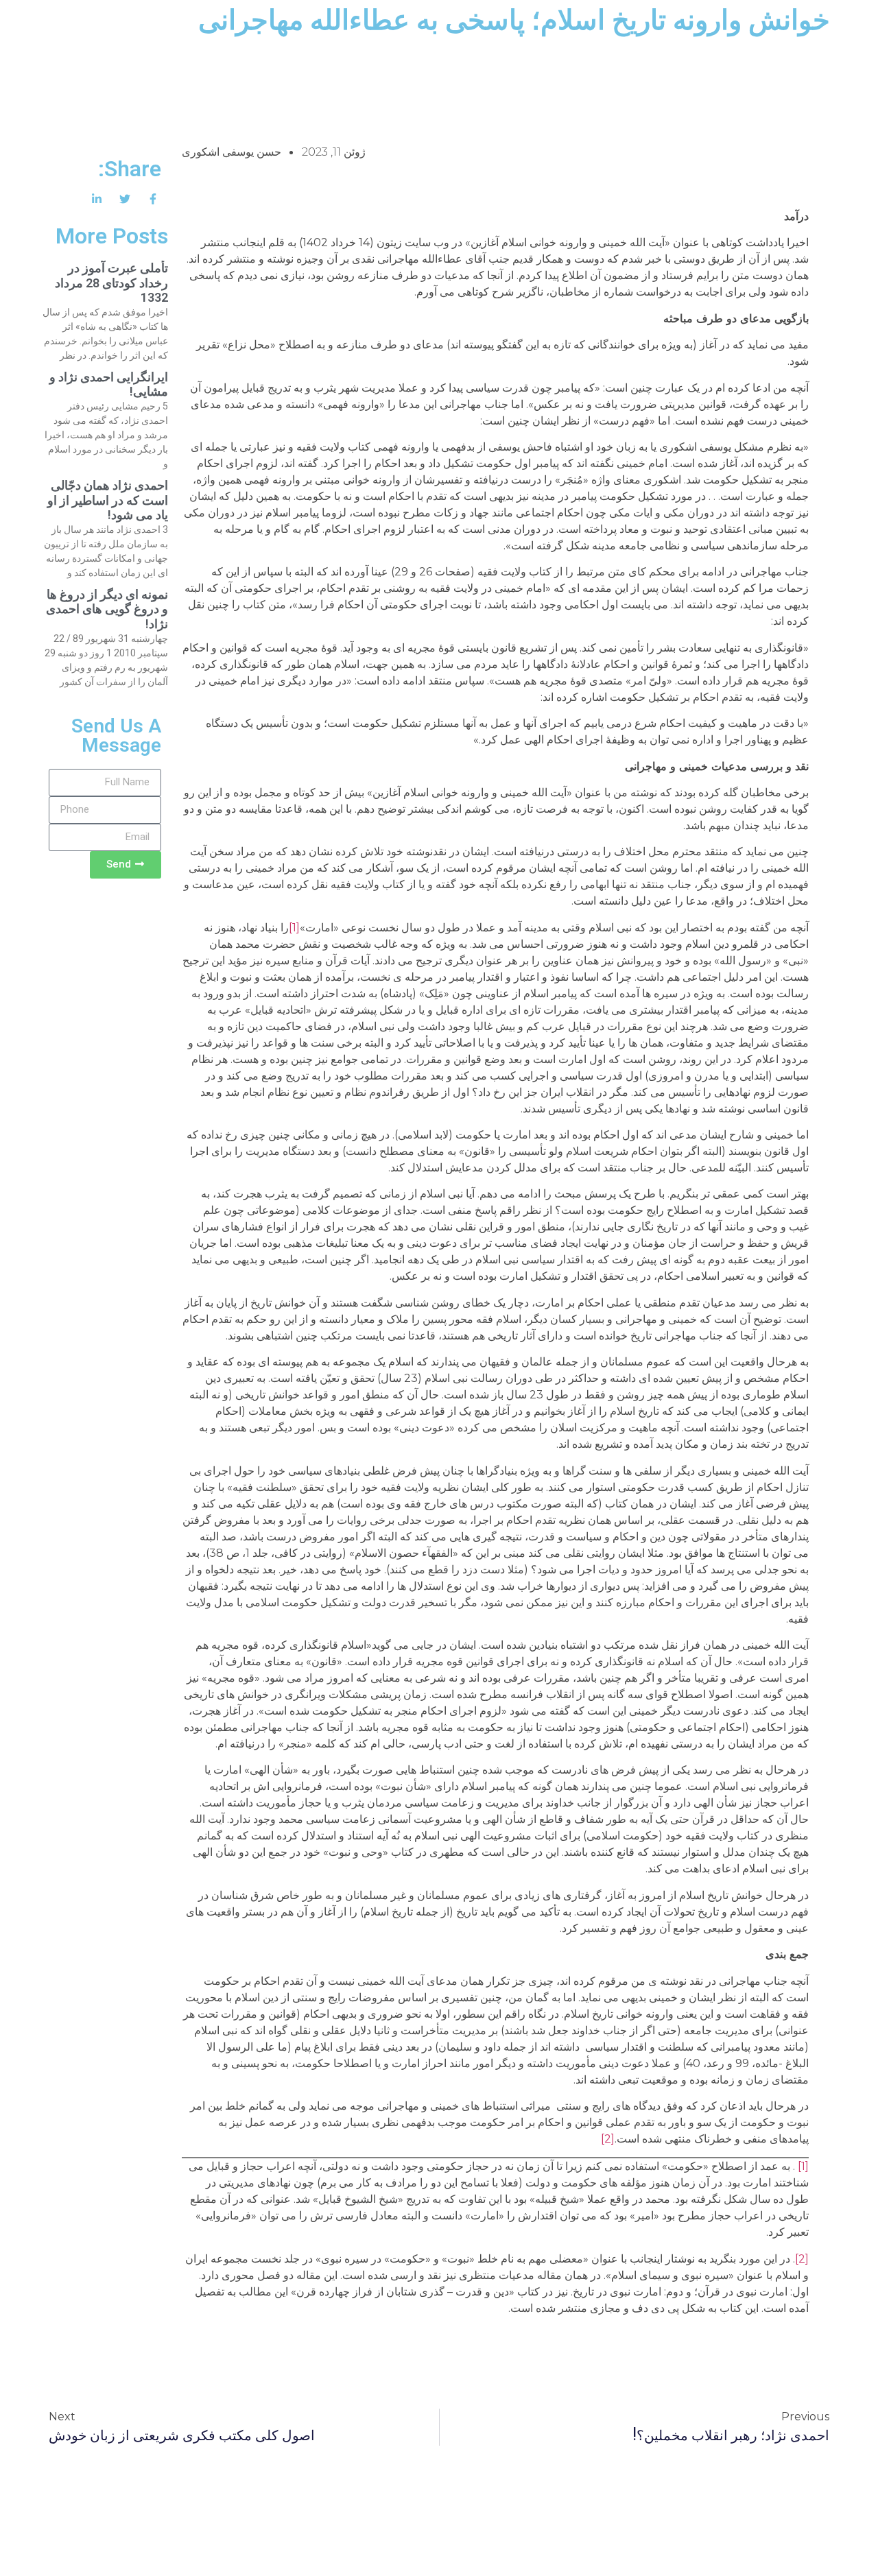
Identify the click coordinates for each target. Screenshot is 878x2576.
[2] (608, 2139)
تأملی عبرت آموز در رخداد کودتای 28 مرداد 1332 (111, 283)
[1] (294, 928)
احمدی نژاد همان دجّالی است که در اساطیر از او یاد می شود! (108, 500)
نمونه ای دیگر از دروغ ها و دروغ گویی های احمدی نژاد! (107, 609)
